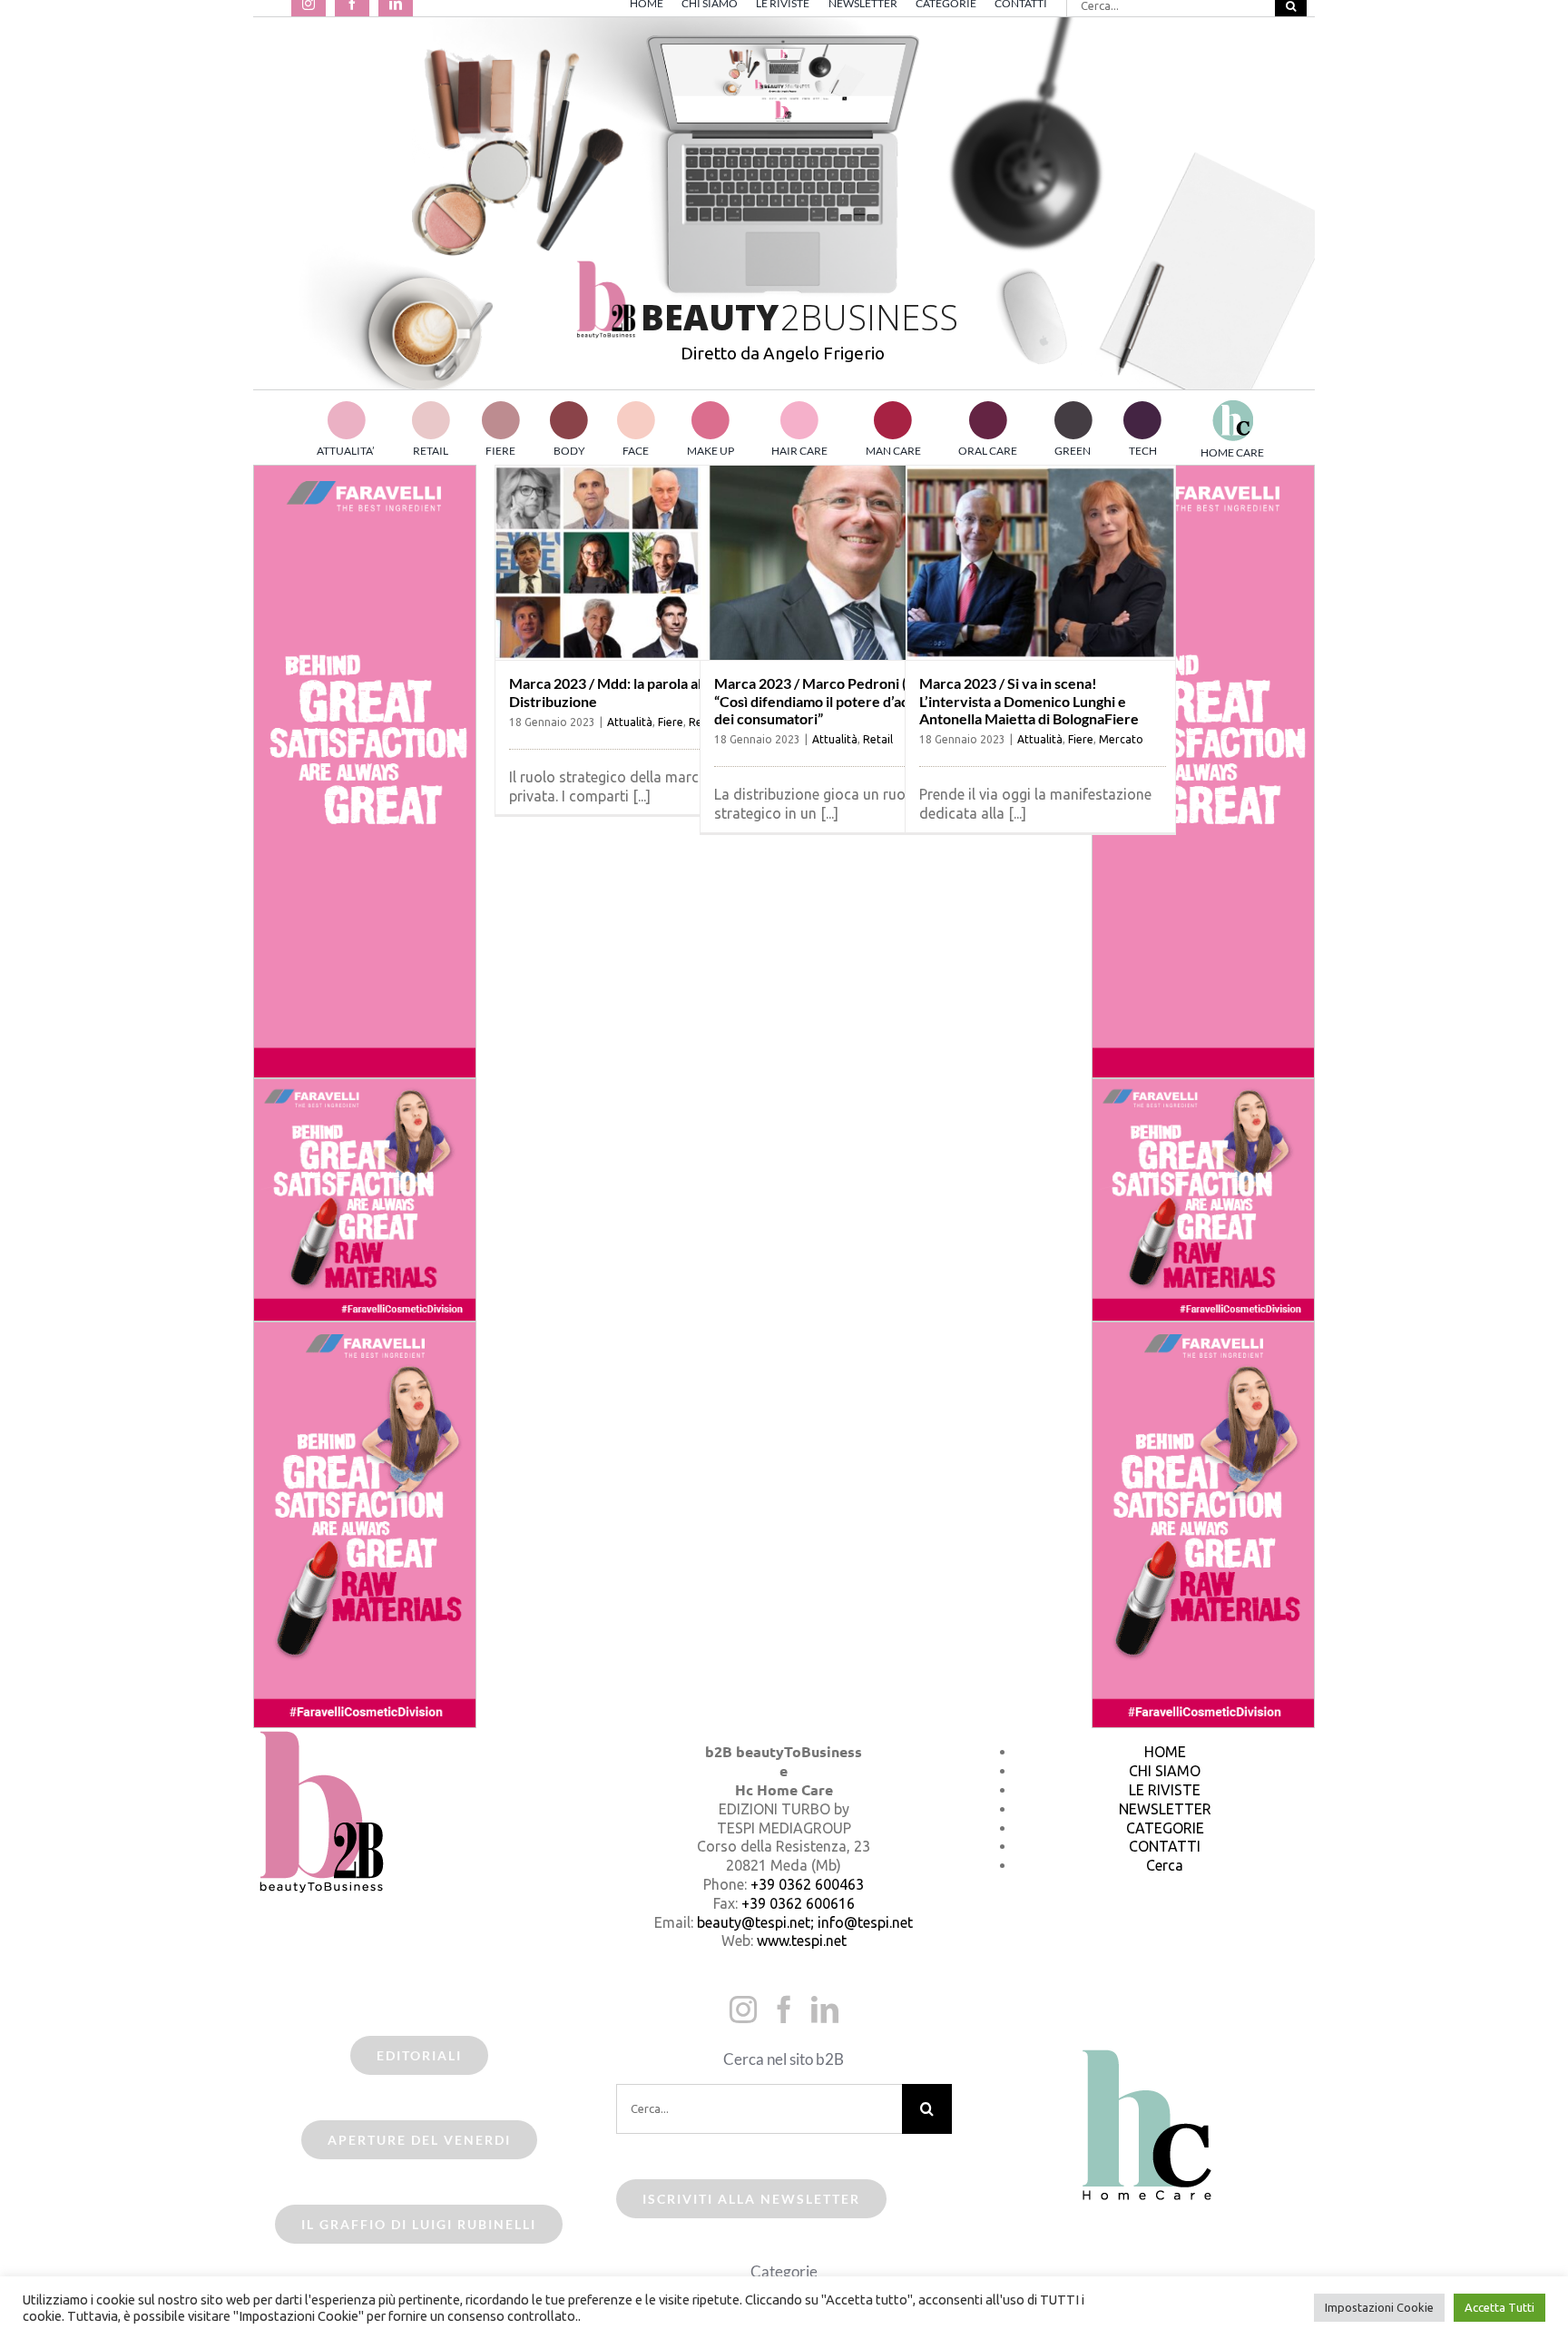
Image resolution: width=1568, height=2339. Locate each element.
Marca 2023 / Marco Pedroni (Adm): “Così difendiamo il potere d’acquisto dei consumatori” (831, 700)
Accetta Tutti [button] (1499, 2307)
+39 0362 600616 (798, 1903)
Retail (878, 739)
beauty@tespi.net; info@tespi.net (805, 1922)
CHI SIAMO (1165, 1771)
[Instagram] (743, 2010)
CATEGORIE (1165, 1828)
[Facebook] (784, 2010)
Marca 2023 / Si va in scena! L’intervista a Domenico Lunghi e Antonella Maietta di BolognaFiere (1029, 700)
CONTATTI (1165, 1846)
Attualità (630, 722)
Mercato (1121, 739)
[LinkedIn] (825, 2010)
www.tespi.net (802, 1941)
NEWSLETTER (1165, 1809)
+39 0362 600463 (807, 1884)
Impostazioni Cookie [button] (1379, 2307)
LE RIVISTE (1165, 1790)
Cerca (1165, 1865)
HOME (1165, 1752)
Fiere (671, 722)
